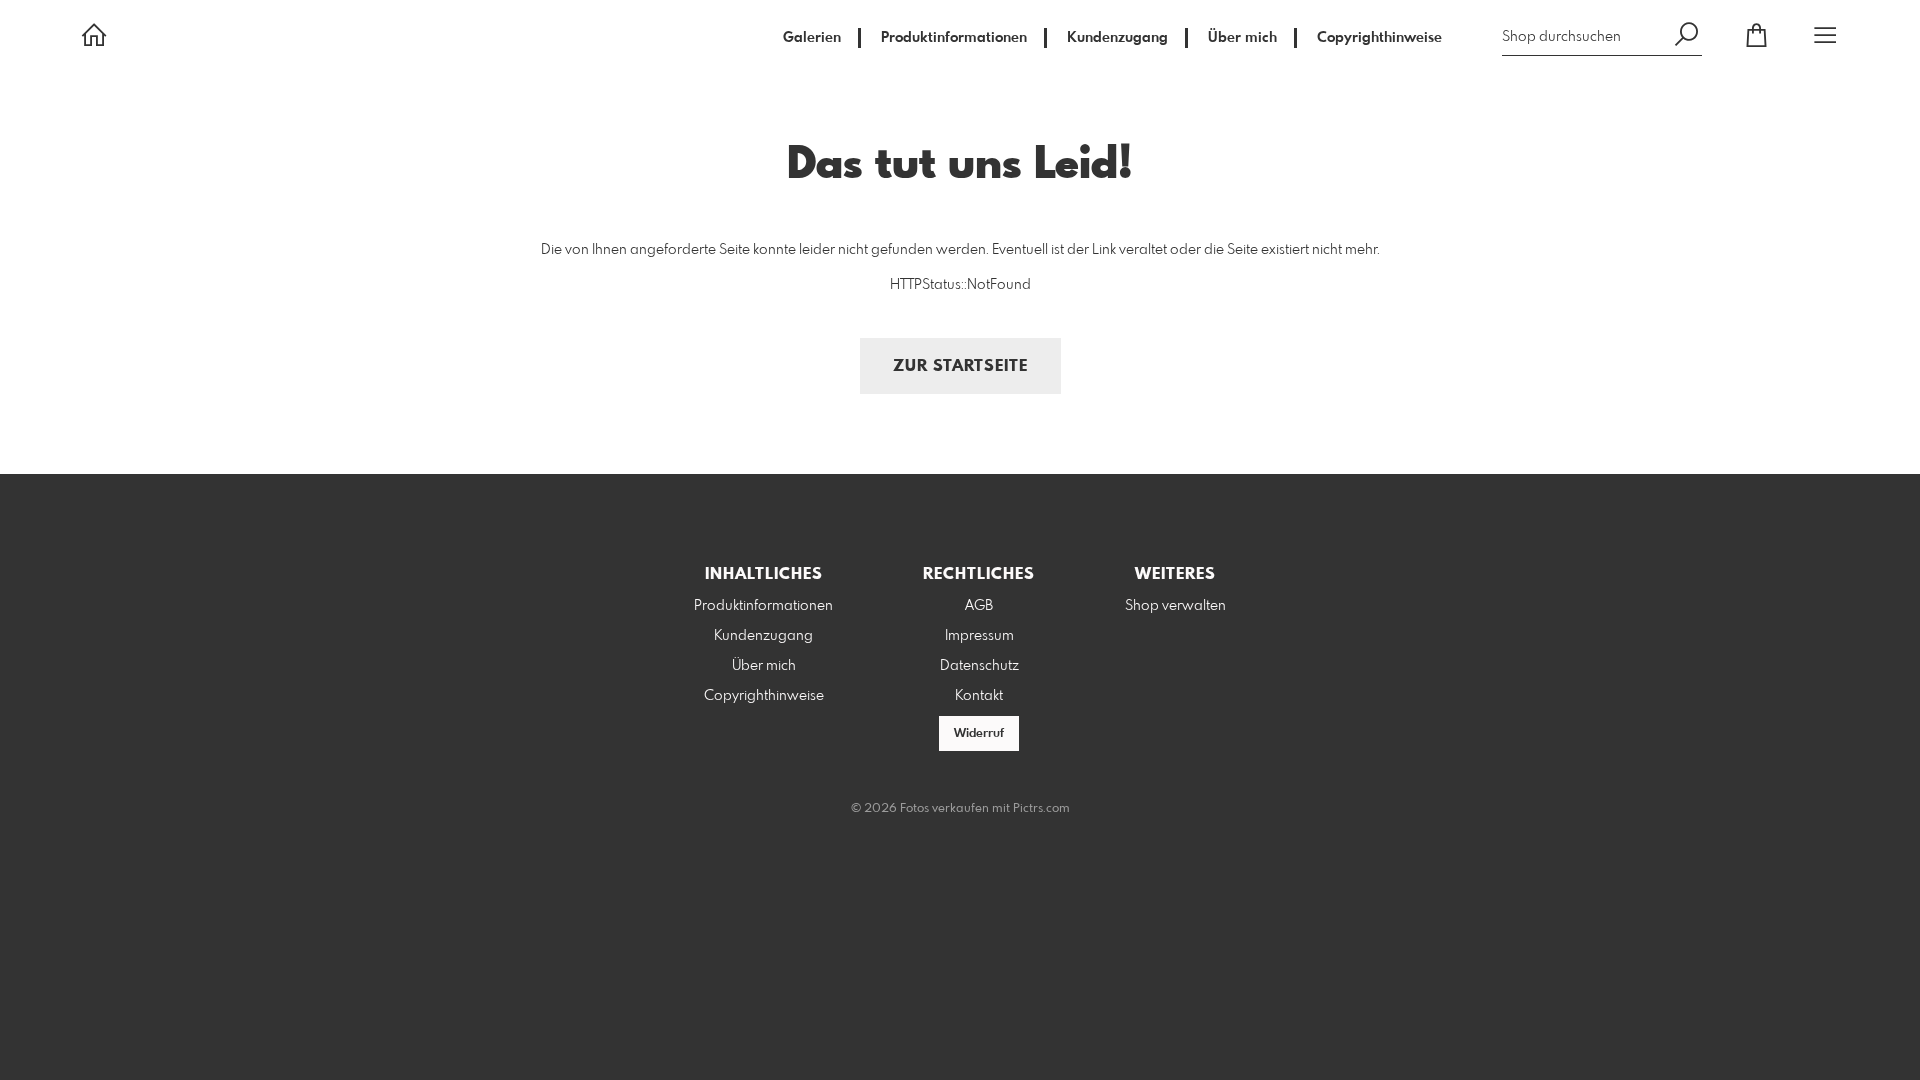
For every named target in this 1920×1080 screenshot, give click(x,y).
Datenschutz (979, 666)
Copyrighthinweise (1379, 38)
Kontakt (979, 696)
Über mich (1242, 38)
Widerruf (979, 734)
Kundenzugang (1117, 38)
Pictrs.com (1041, 809)
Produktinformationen (954, 38)
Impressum (979, 636)
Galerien (812, 38)
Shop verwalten (1175, 606)
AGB (979, 606)
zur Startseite (960, 366)
